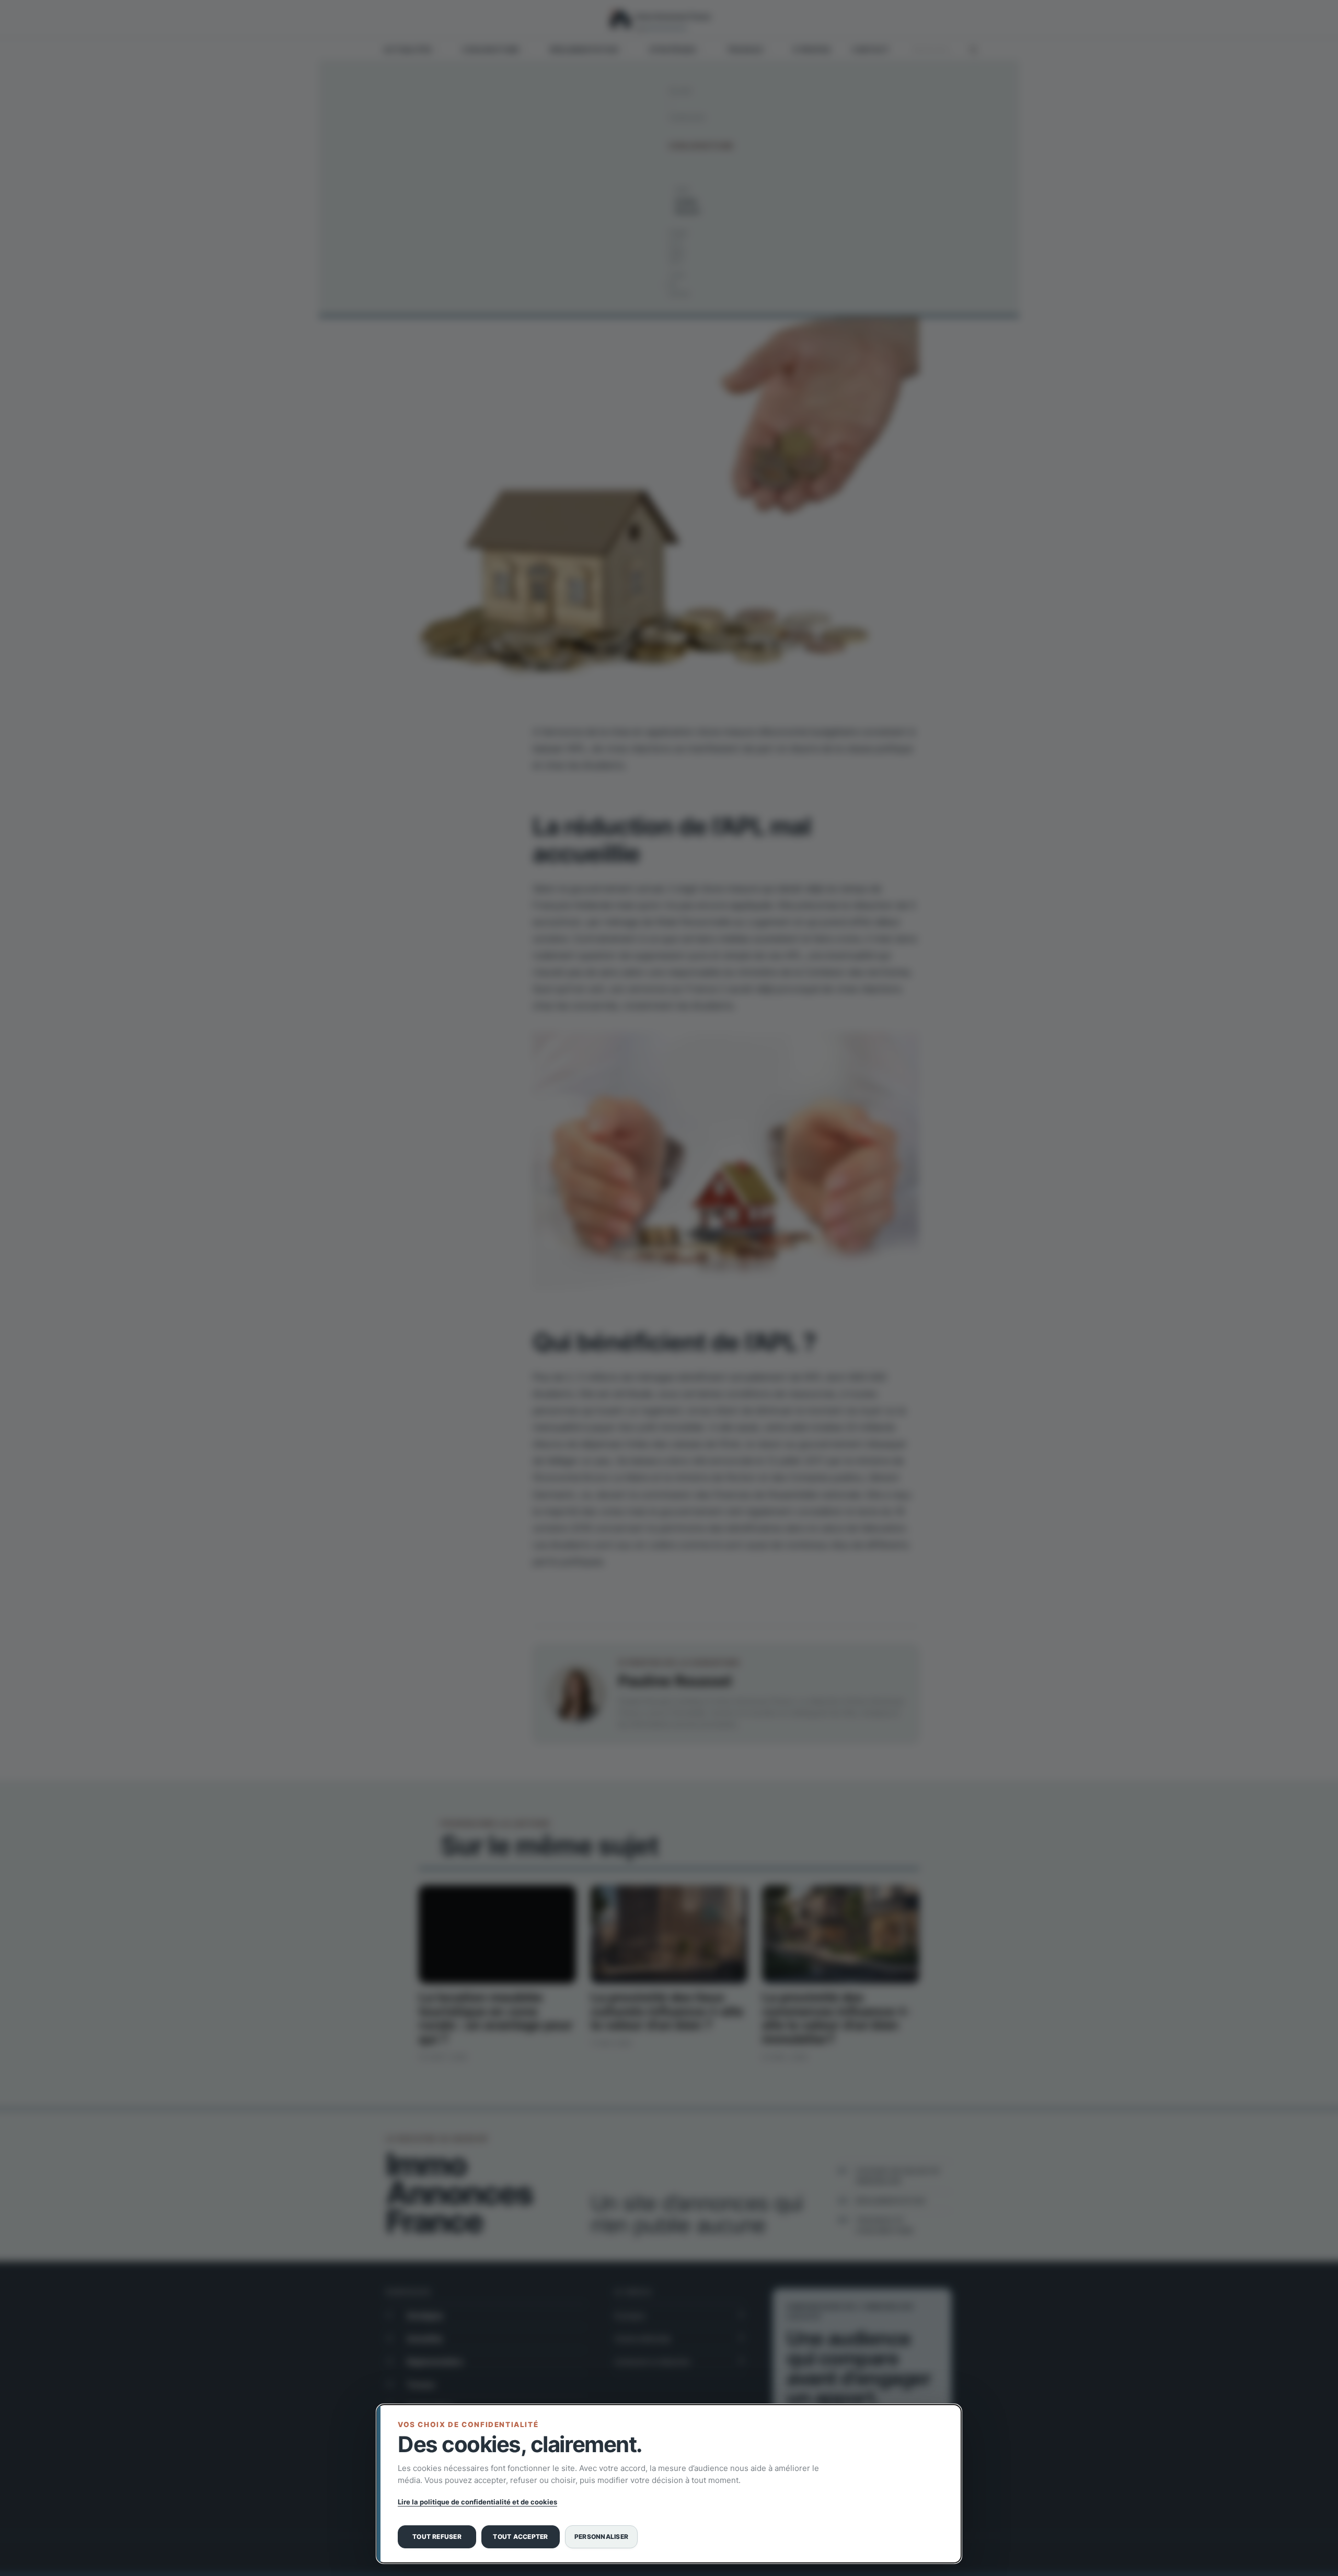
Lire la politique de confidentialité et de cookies (477, 2502)
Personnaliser (601, 2537)
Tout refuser (437, 2537)
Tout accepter (520, 2537)
